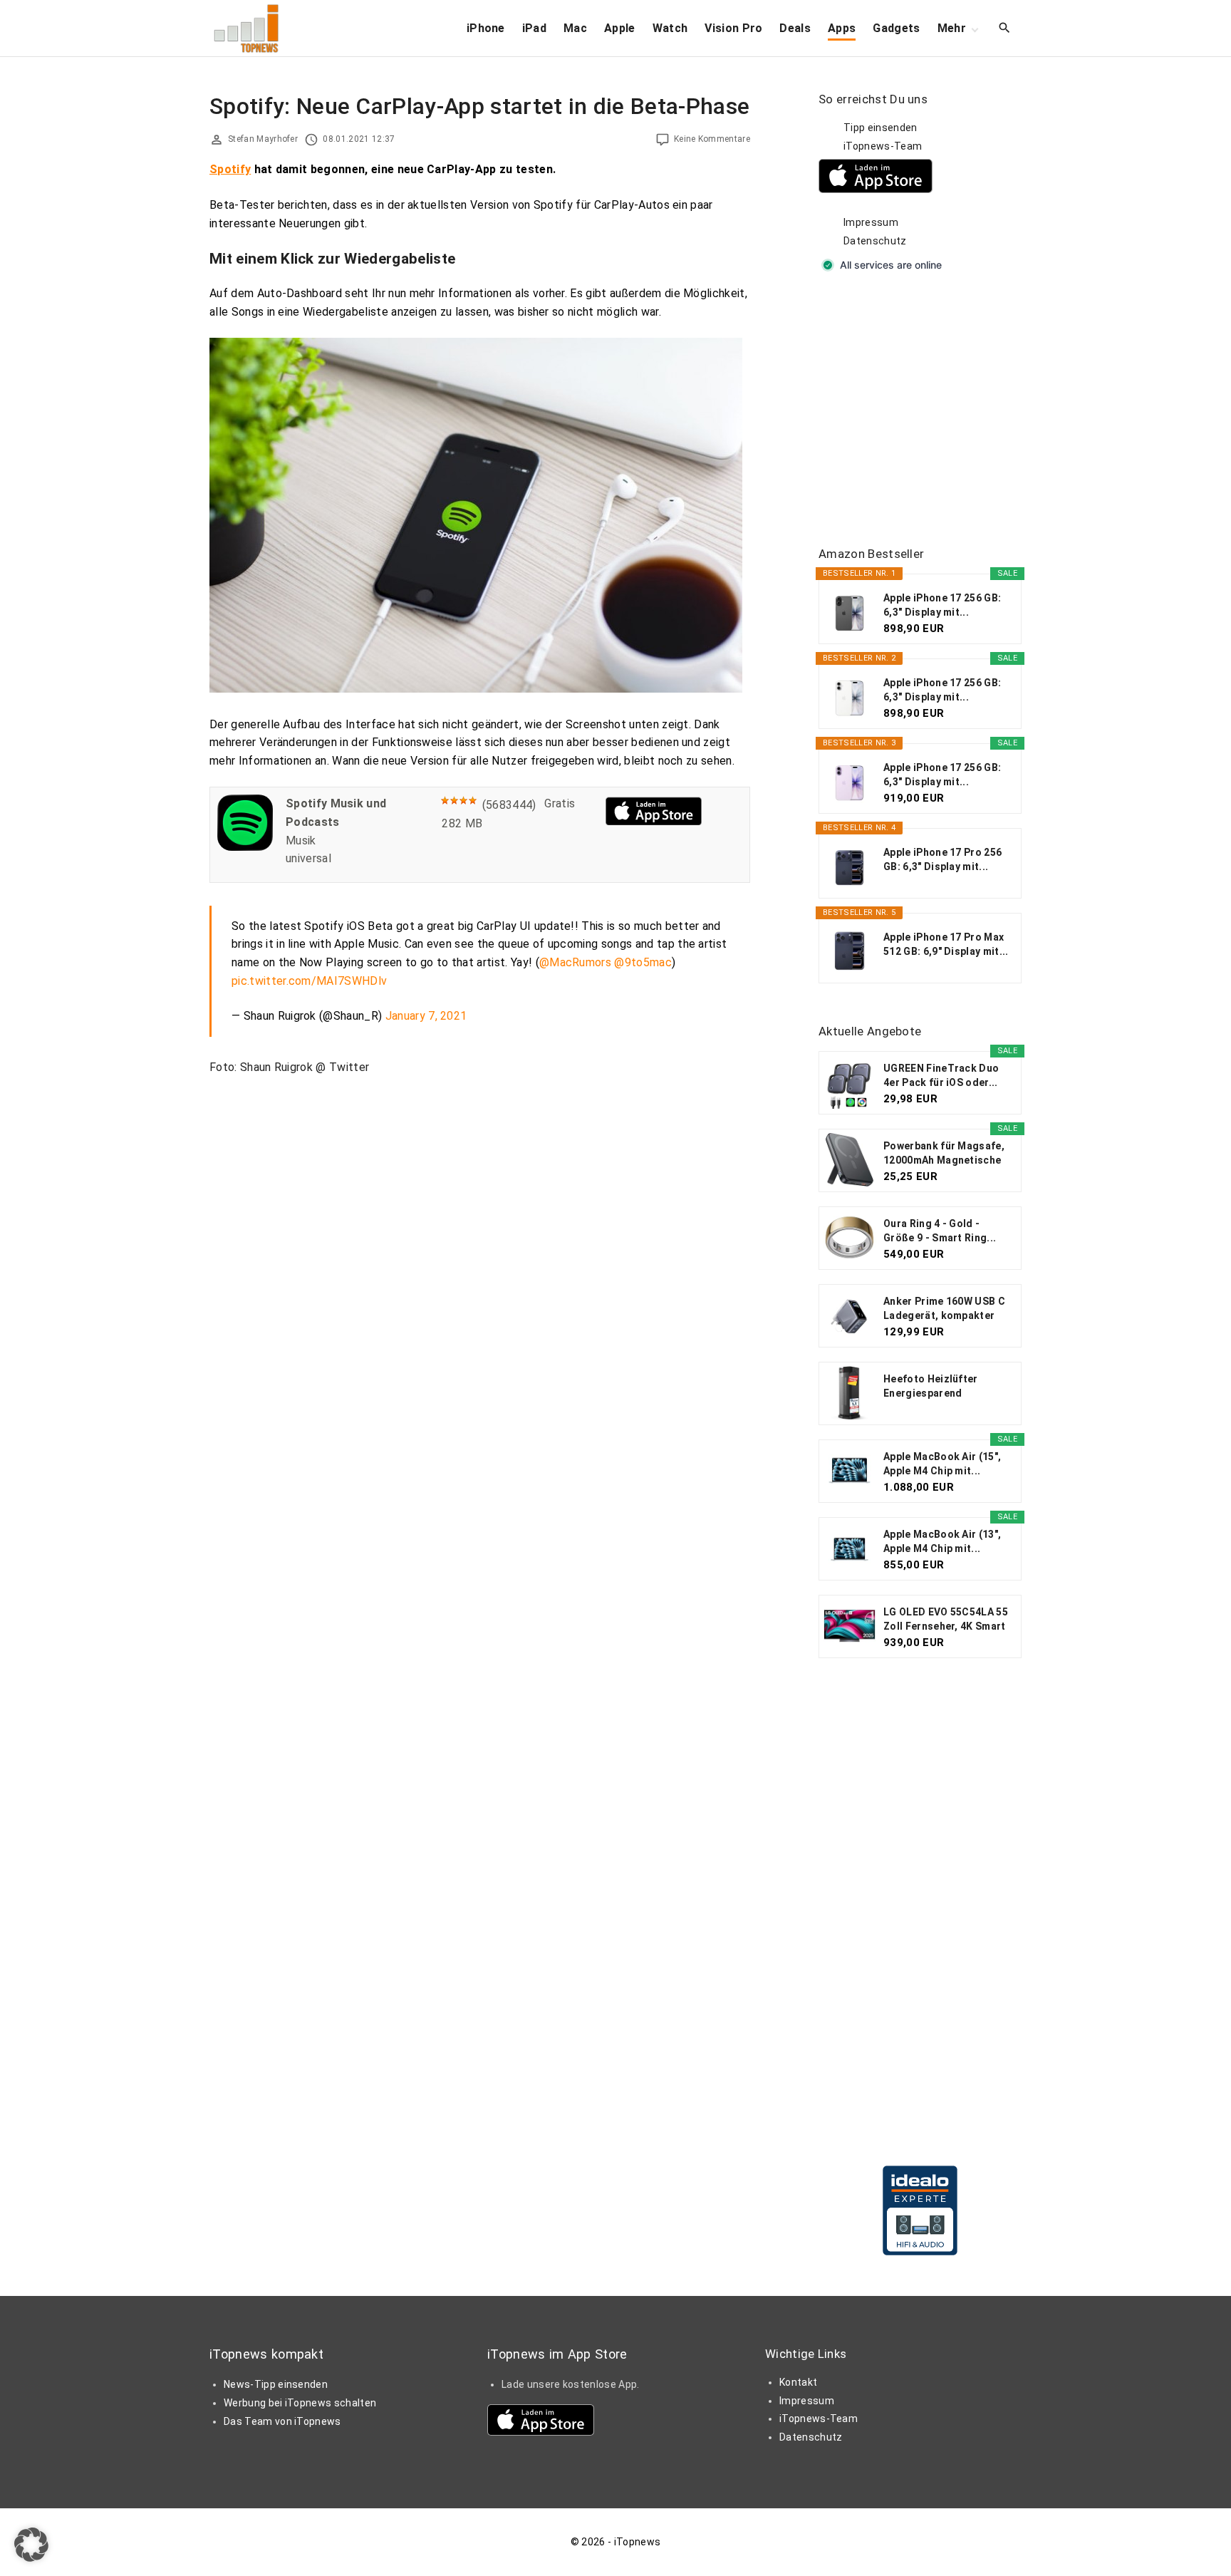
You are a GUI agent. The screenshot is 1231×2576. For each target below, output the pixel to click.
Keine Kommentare (712, 139)
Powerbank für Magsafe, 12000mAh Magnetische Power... (944, 1154)
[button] (31, 2545)
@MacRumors (575, 962)
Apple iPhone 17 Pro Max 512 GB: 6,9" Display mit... (946, 944)
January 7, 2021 (426, 1016)
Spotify (230, 169)
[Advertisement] (925, 410)
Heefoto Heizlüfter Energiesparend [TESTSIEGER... (931, 1387)
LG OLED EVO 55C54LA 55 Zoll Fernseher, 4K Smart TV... (946, 1620)
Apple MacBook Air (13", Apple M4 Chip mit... (942, 1541)
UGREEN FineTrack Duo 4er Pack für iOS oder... (941, 1075)
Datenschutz (875, 241)
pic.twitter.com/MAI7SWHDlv (309, 981)
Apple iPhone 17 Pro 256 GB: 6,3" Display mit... (942, 859)
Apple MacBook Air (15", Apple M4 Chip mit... (942, 1464)
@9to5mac (643, 962)
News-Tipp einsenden (276, 2384)
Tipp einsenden (880, 128)
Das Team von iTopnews (282, 2421)
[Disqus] (480, 1264)
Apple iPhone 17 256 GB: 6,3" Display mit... (942, 605)
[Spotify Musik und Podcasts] (245, 847)
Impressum (871, 222)
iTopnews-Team (883, 146)
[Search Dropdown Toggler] (1005, 29)
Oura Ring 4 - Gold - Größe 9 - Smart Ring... (940, 1231)
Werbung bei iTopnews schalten (300, 2403)
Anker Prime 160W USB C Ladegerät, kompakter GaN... (944, 1309)
